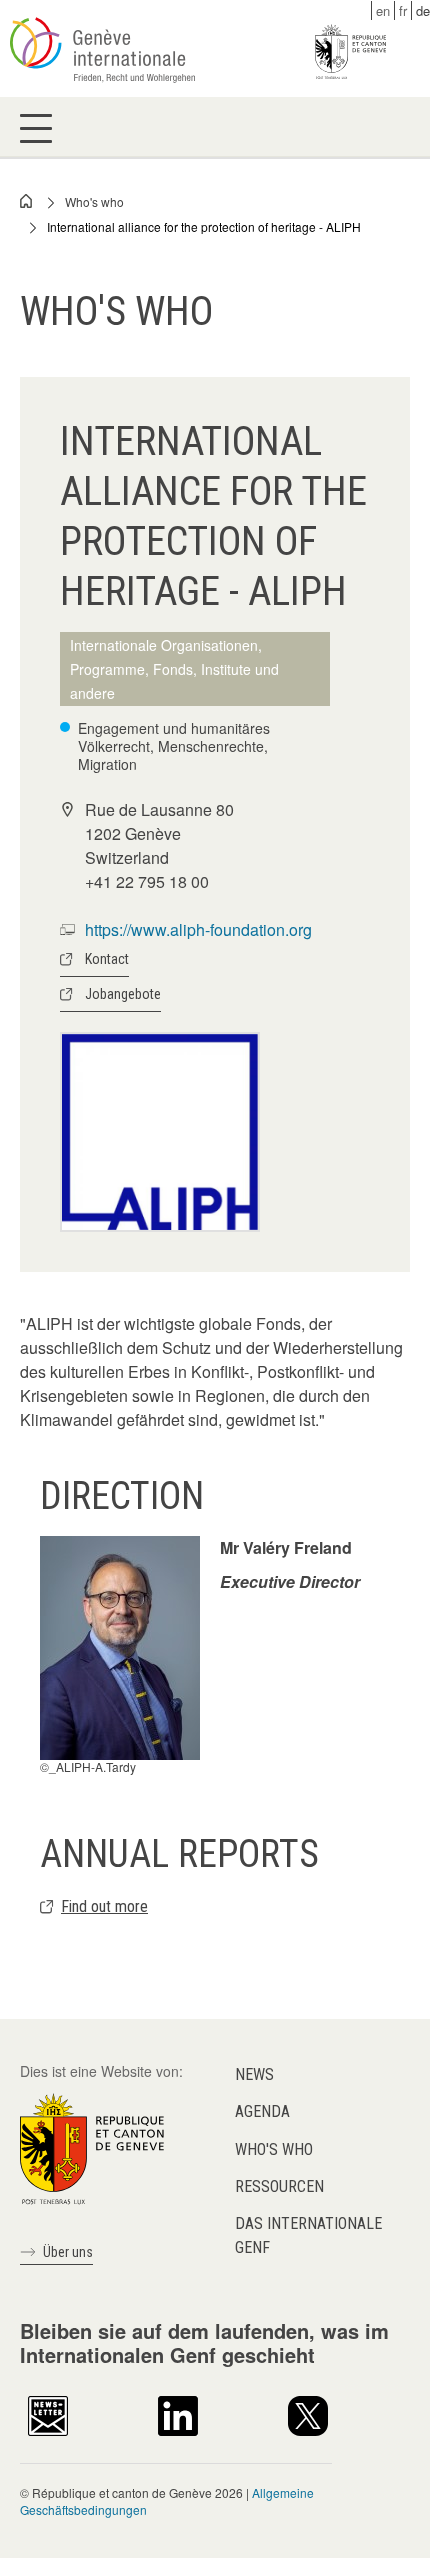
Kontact (107, 959)
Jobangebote (123, 994)
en (383, 10)
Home (27, 201)
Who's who (94, 201)
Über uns (68, 2252)
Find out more (104, 1906)
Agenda (262, 2111)
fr (403, 10)
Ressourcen (279, 2186)
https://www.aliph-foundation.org (198, 929)
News (254, 2074)
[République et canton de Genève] (92, 2147)
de (423, 10)
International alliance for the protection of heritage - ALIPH (204, 226)
